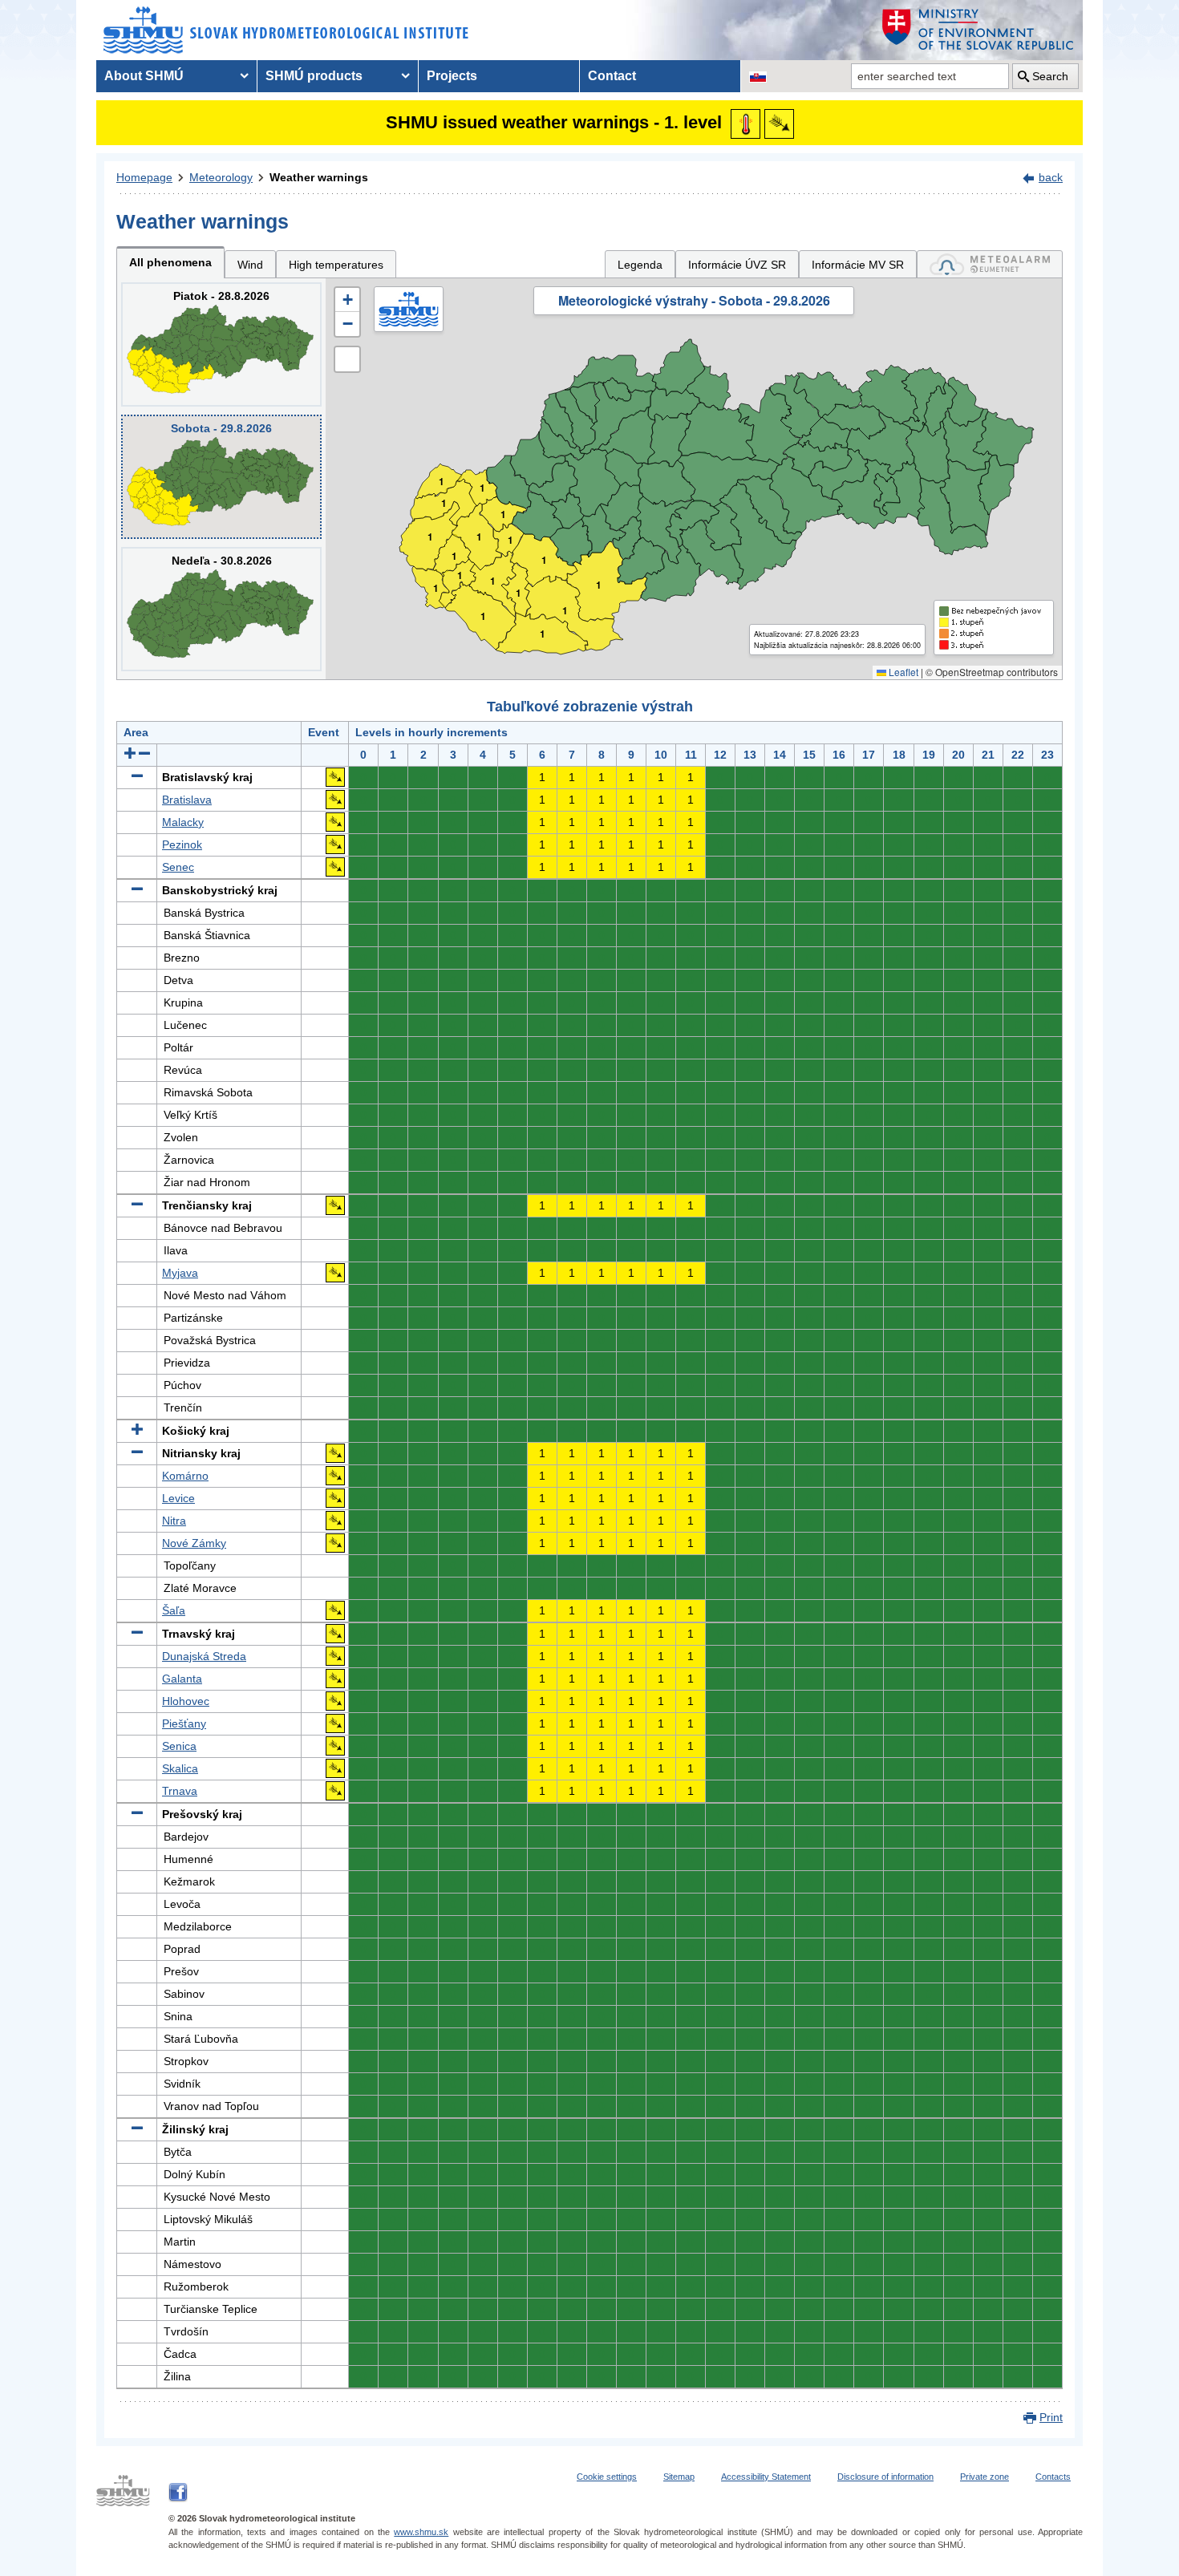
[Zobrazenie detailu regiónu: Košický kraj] (137, 1431)
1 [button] (436, 588)
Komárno (185, 1476)
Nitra (174, 1521)
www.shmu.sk (421, 2532)
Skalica (180, 1768)
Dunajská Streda (204, 1656)
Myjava (180, 1273)
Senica (179, 1746)
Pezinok (182, 844)
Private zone (985, 2477)
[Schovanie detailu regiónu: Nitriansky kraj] (137, 1453)
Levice (178, 1498)
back (1051, 177)
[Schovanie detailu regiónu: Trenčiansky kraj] (137, 1205)
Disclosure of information (885, 2477)
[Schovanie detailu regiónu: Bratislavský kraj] (137, 777)
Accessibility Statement (766, 2477)
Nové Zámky (194, 1543)
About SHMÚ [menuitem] (144, 76)
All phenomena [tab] (170, 262)
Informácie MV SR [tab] (858, 265)
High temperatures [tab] (336, 265)
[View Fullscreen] (347, 359)
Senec (178, 867)
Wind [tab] (250, 265)
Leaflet (902, 672)
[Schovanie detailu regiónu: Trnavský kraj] (137, 1634)
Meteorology (221, 177)
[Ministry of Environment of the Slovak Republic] (978, 30)
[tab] (990, 264)
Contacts (1053, 2477)
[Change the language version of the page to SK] (758, 76)
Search (1050, 76)
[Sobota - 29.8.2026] (221, 477)
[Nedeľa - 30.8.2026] (221, 609)
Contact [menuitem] (612, 76)
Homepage (144, 177)
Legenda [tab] (640, 265)
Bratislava (187, 800)
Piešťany (184, 1723)
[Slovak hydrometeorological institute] (286, 30)
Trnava (180, 1791)
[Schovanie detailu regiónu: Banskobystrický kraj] (137, 890)
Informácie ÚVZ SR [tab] (737, 265)
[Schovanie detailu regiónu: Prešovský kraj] (137, 1814)
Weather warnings (319, 177)
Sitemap (679, 2477)
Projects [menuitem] (452, 76)
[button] (347, 300)
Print (1051, 2417)
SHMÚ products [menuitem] (314, 76)
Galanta (182, 1679)
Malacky (183, 822)
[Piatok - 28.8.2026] (221, 344)
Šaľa (174, 1610)
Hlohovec (186, 1701)
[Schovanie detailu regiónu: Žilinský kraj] (137, 2129)
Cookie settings (607, 2477)
